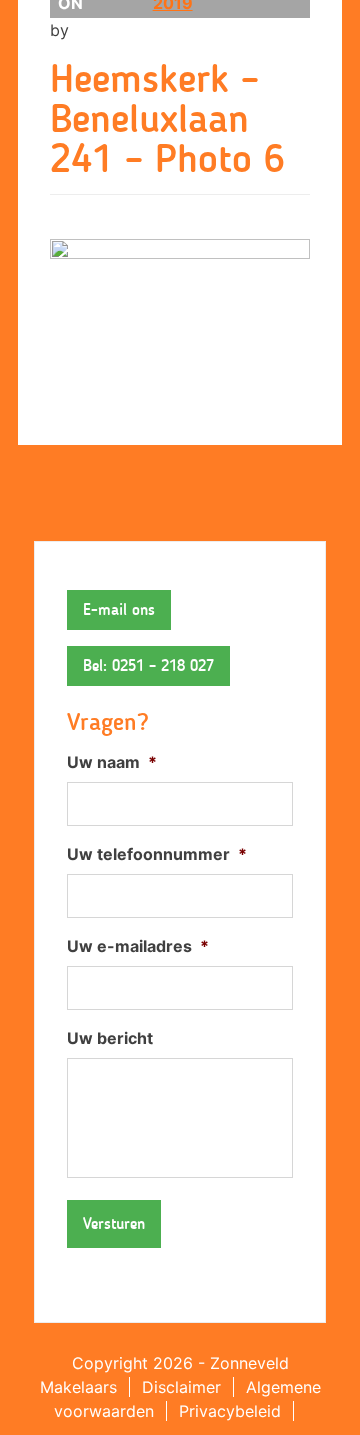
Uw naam (112, 762)
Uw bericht (110, 1038)
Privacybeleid (230, 1411)
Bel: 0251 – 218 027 (148, 665)
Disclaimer (181, 1387)
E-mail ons (119, 609)
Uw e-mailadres (138, 946)
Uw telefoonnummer (157, 854)
